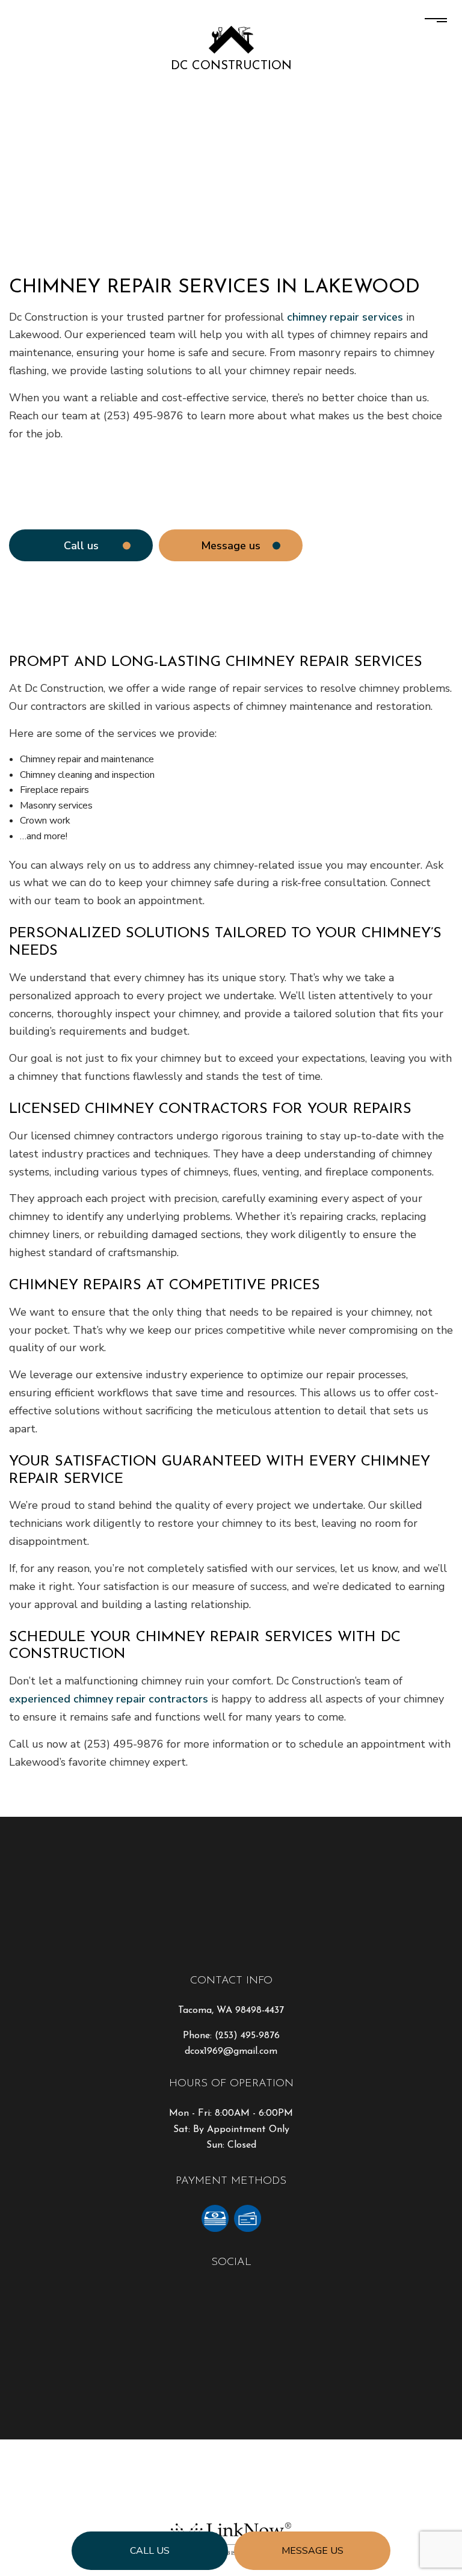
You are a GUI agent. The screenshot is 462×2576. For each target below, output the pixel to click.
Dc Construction (231, 66)
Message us (313, 2551)
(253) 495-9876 (247, 2036)
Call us (150, 2551)
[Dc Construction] (231, 39)
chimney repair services (345, 317)
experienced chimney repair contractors (109, 1699)
